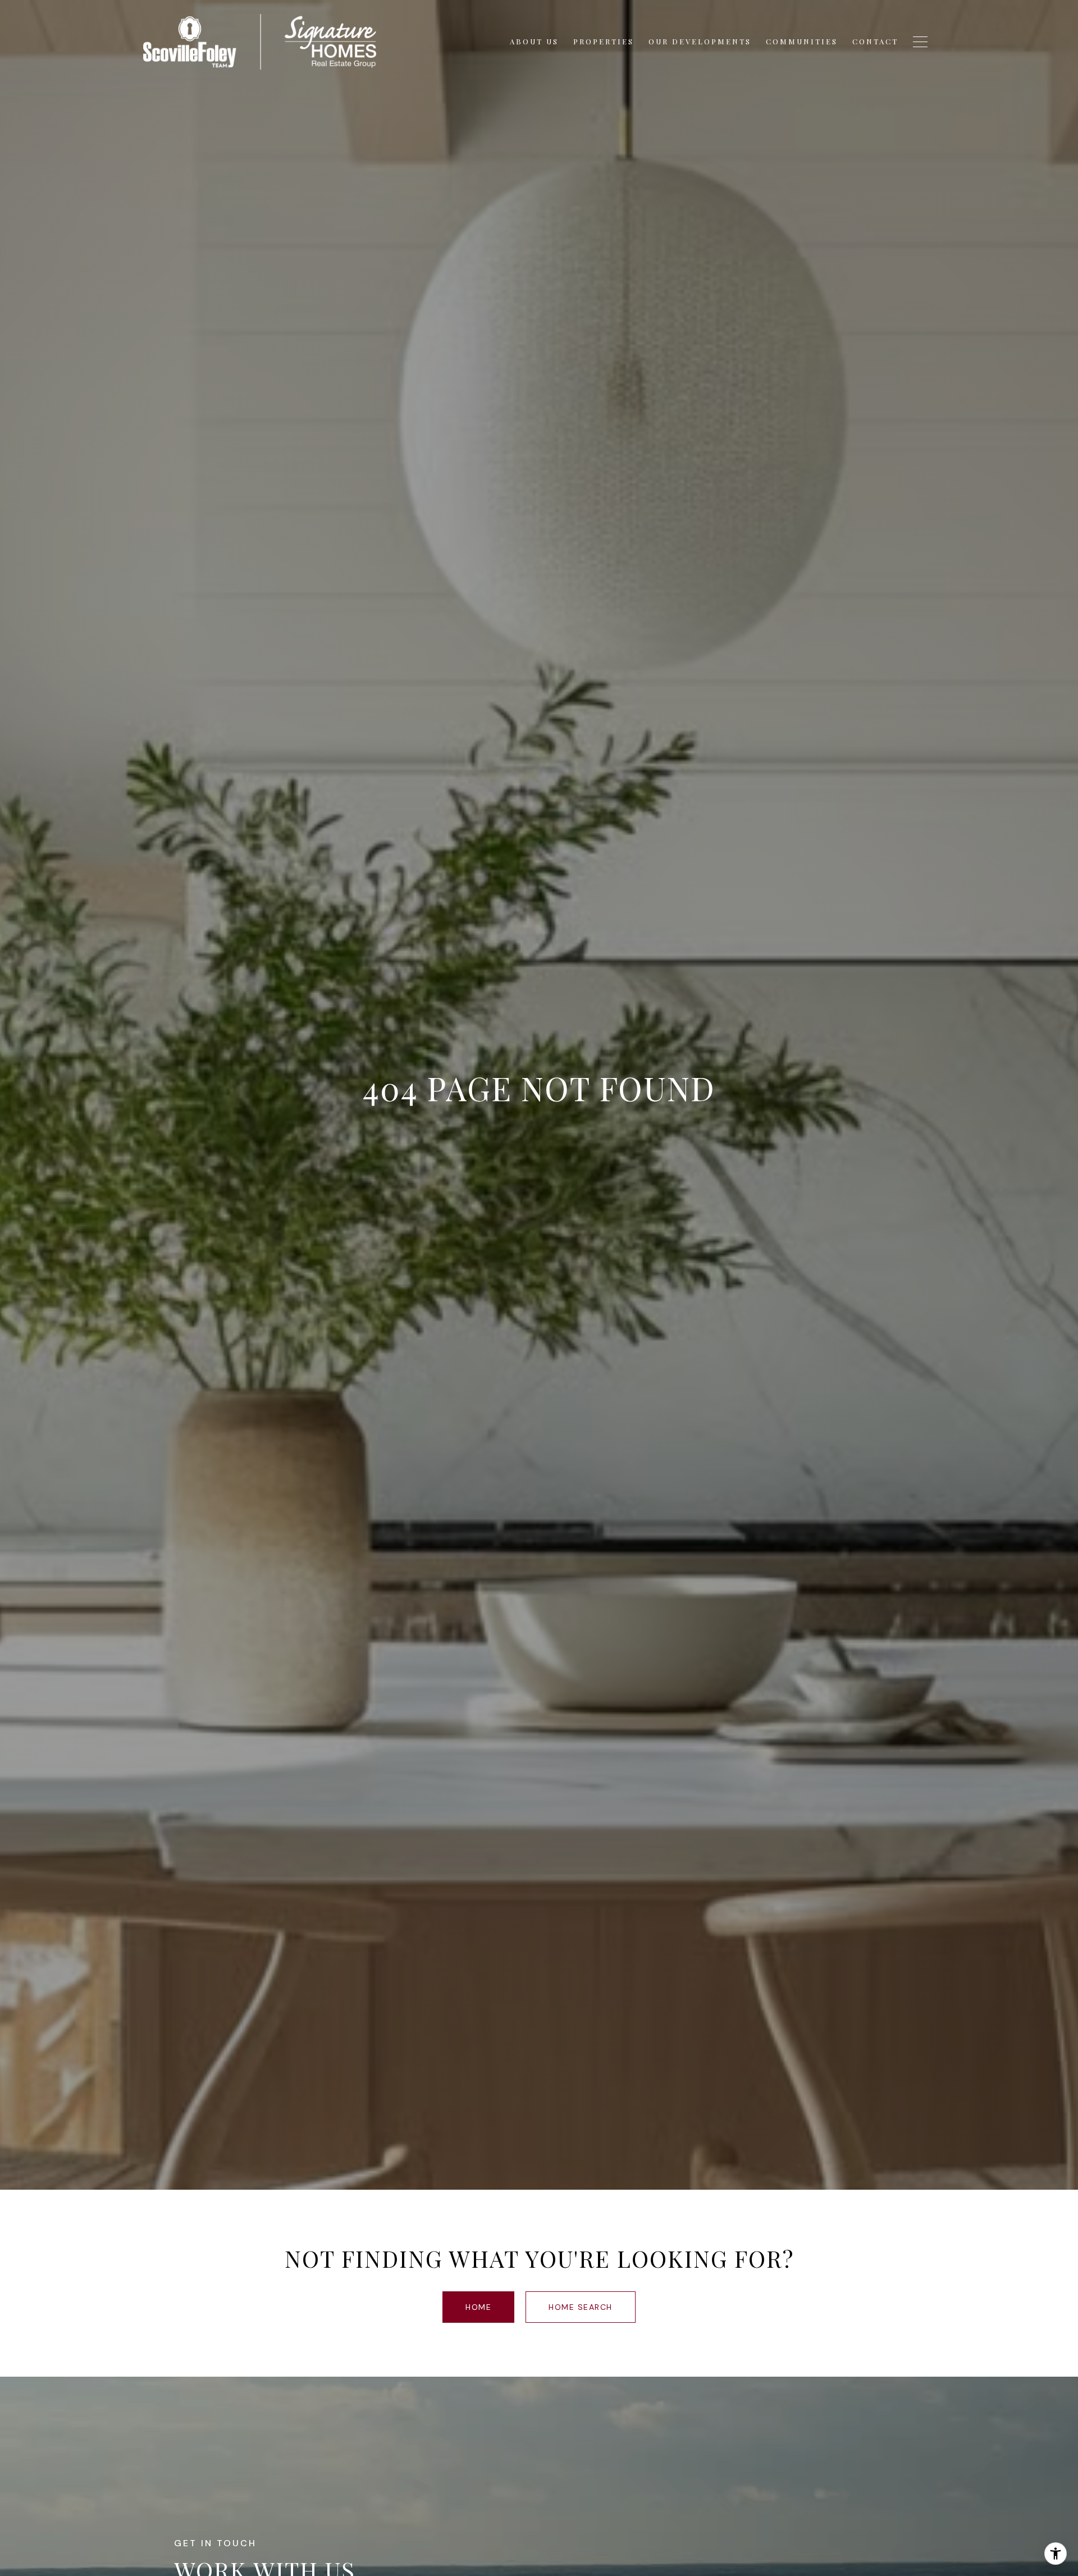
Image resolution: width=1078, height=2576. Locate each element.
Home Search (581, 2307)
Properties (604, 41)
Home (478, 2307)
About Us (534, 41)
